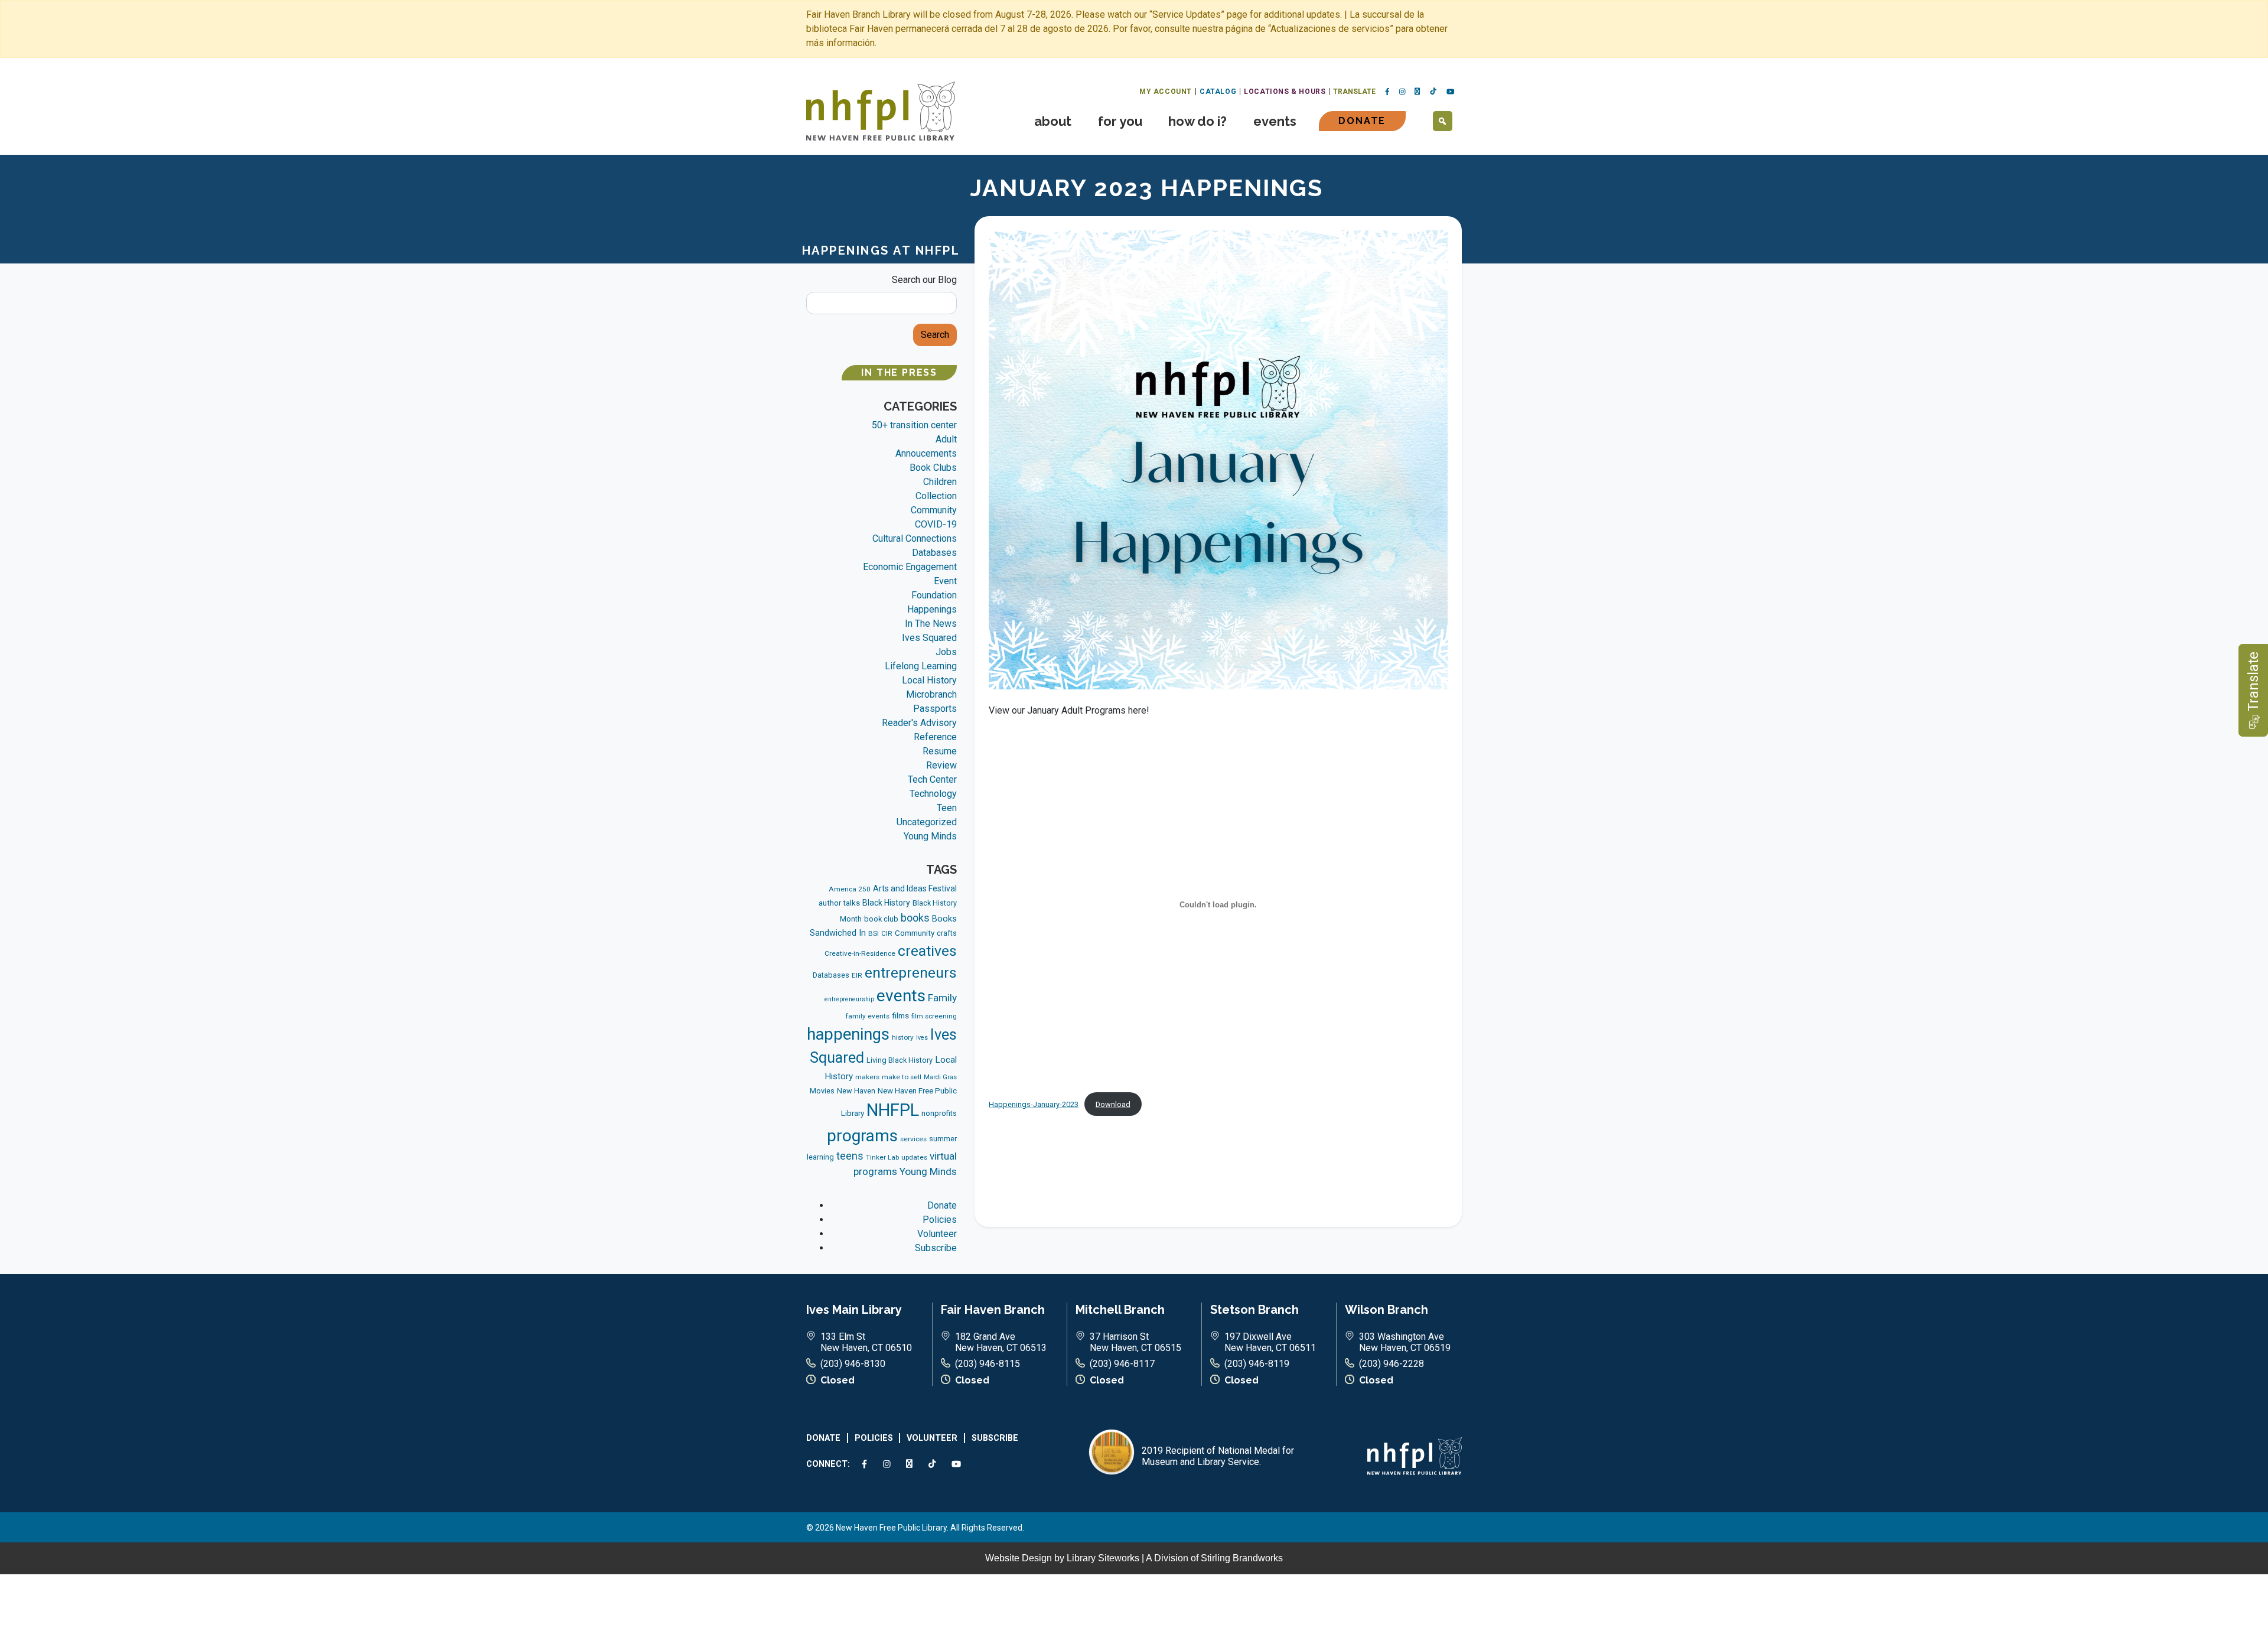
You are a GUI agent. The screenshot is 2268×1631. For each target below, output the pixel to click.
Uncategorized (927, 822)
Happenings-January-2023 (1034, 1104)
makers (867, 1077)
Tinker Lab (882, 1157)
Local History (929, 680)
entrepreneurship (849, 999)
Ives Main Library (854, 1310)
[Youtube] (1451, 92)
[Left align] (881, 110)
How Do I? (1197, 121)
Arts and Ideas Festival (915, 888)
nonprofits (939, 1113)
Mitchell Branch (1120, 1310)
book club (881, 919)
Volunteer (937, 1234)
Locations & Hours (1285, 92)
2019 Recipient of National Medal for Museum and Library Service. (1218, 1456)
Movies (822, 1091)
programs (862, 1136)
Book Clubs (933, 468)
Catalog (1218, 92)
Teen (947, 808)
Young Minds (930, 836)
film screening (934, 1016)
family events (868, 1016)
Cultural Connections (915, 538)
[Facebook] (1387, 92)
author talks (839, 903)
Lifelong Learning (921, 666)
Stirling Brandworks (1242, 1558)
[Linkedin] (1417, 92)
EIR (857, 975)
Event (945, 581)
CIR (887, 933)
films (900, 1016)
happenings (848, 1034)
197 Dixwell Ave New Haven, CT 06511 (1270, 1342)
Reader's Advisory (919, 723)
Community (934, 510)
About (1053, 121)
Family (942, 998)
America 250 (850, 889)
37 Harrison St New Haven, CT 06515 (1135, 1342)
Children (940, 482)
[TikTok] (1433, 92)
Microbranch (931, 694)
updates (914, 1157)
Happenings (932, 609)
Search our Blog (924, 280)
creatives (927, 951)
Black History (886, 903)
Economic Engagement (910, 567)
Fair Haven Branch (993, 1310)
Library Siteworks (1103, 1558)
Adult (946, 439)
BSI (874, 933)
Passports (935, 709)
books (915, 918)
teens (850, 1156)
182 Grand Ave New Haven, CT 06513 (1001, 1342)
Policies (940, 1220)
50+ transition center (914, 425)
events (901, 996)
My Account (1166, 92)
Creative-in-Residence (860, 953)
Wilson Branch (1386, 1310)
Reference (935, 737)
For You (1120, 121)
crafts (947, 933)
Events (1275, 121)
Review (941, 765)
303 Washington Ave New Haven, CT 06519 (1405, 1342)
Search (935, 335)
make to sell (902, 1077)
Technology (933, 794)
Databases (934, 553)
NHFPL (893, 1110)
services (913, 1139)
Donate (1362, 121)
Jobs (946, 652)
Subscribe (936, 1248)
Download (1113, 1104)
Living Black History (900, 1060)
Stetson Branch (1254, 1310)
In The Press (899, 372)
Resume (940, 751)
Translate (1354, 92)
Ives (922, 1038)
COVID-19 (936, 524)
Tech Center (932, 779)
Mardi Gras (940, 1077)
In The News (931, 624)
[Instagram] (1402, 92)
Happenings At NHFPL (881, 250)
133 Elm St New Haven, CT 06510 (866, 1342)
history (903, 1037)
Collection (936, 496)
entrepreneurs (911, 973)
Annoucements (926, 453)
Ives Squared (929, 638)
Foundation (934, 595)
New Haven (856, 1091)
